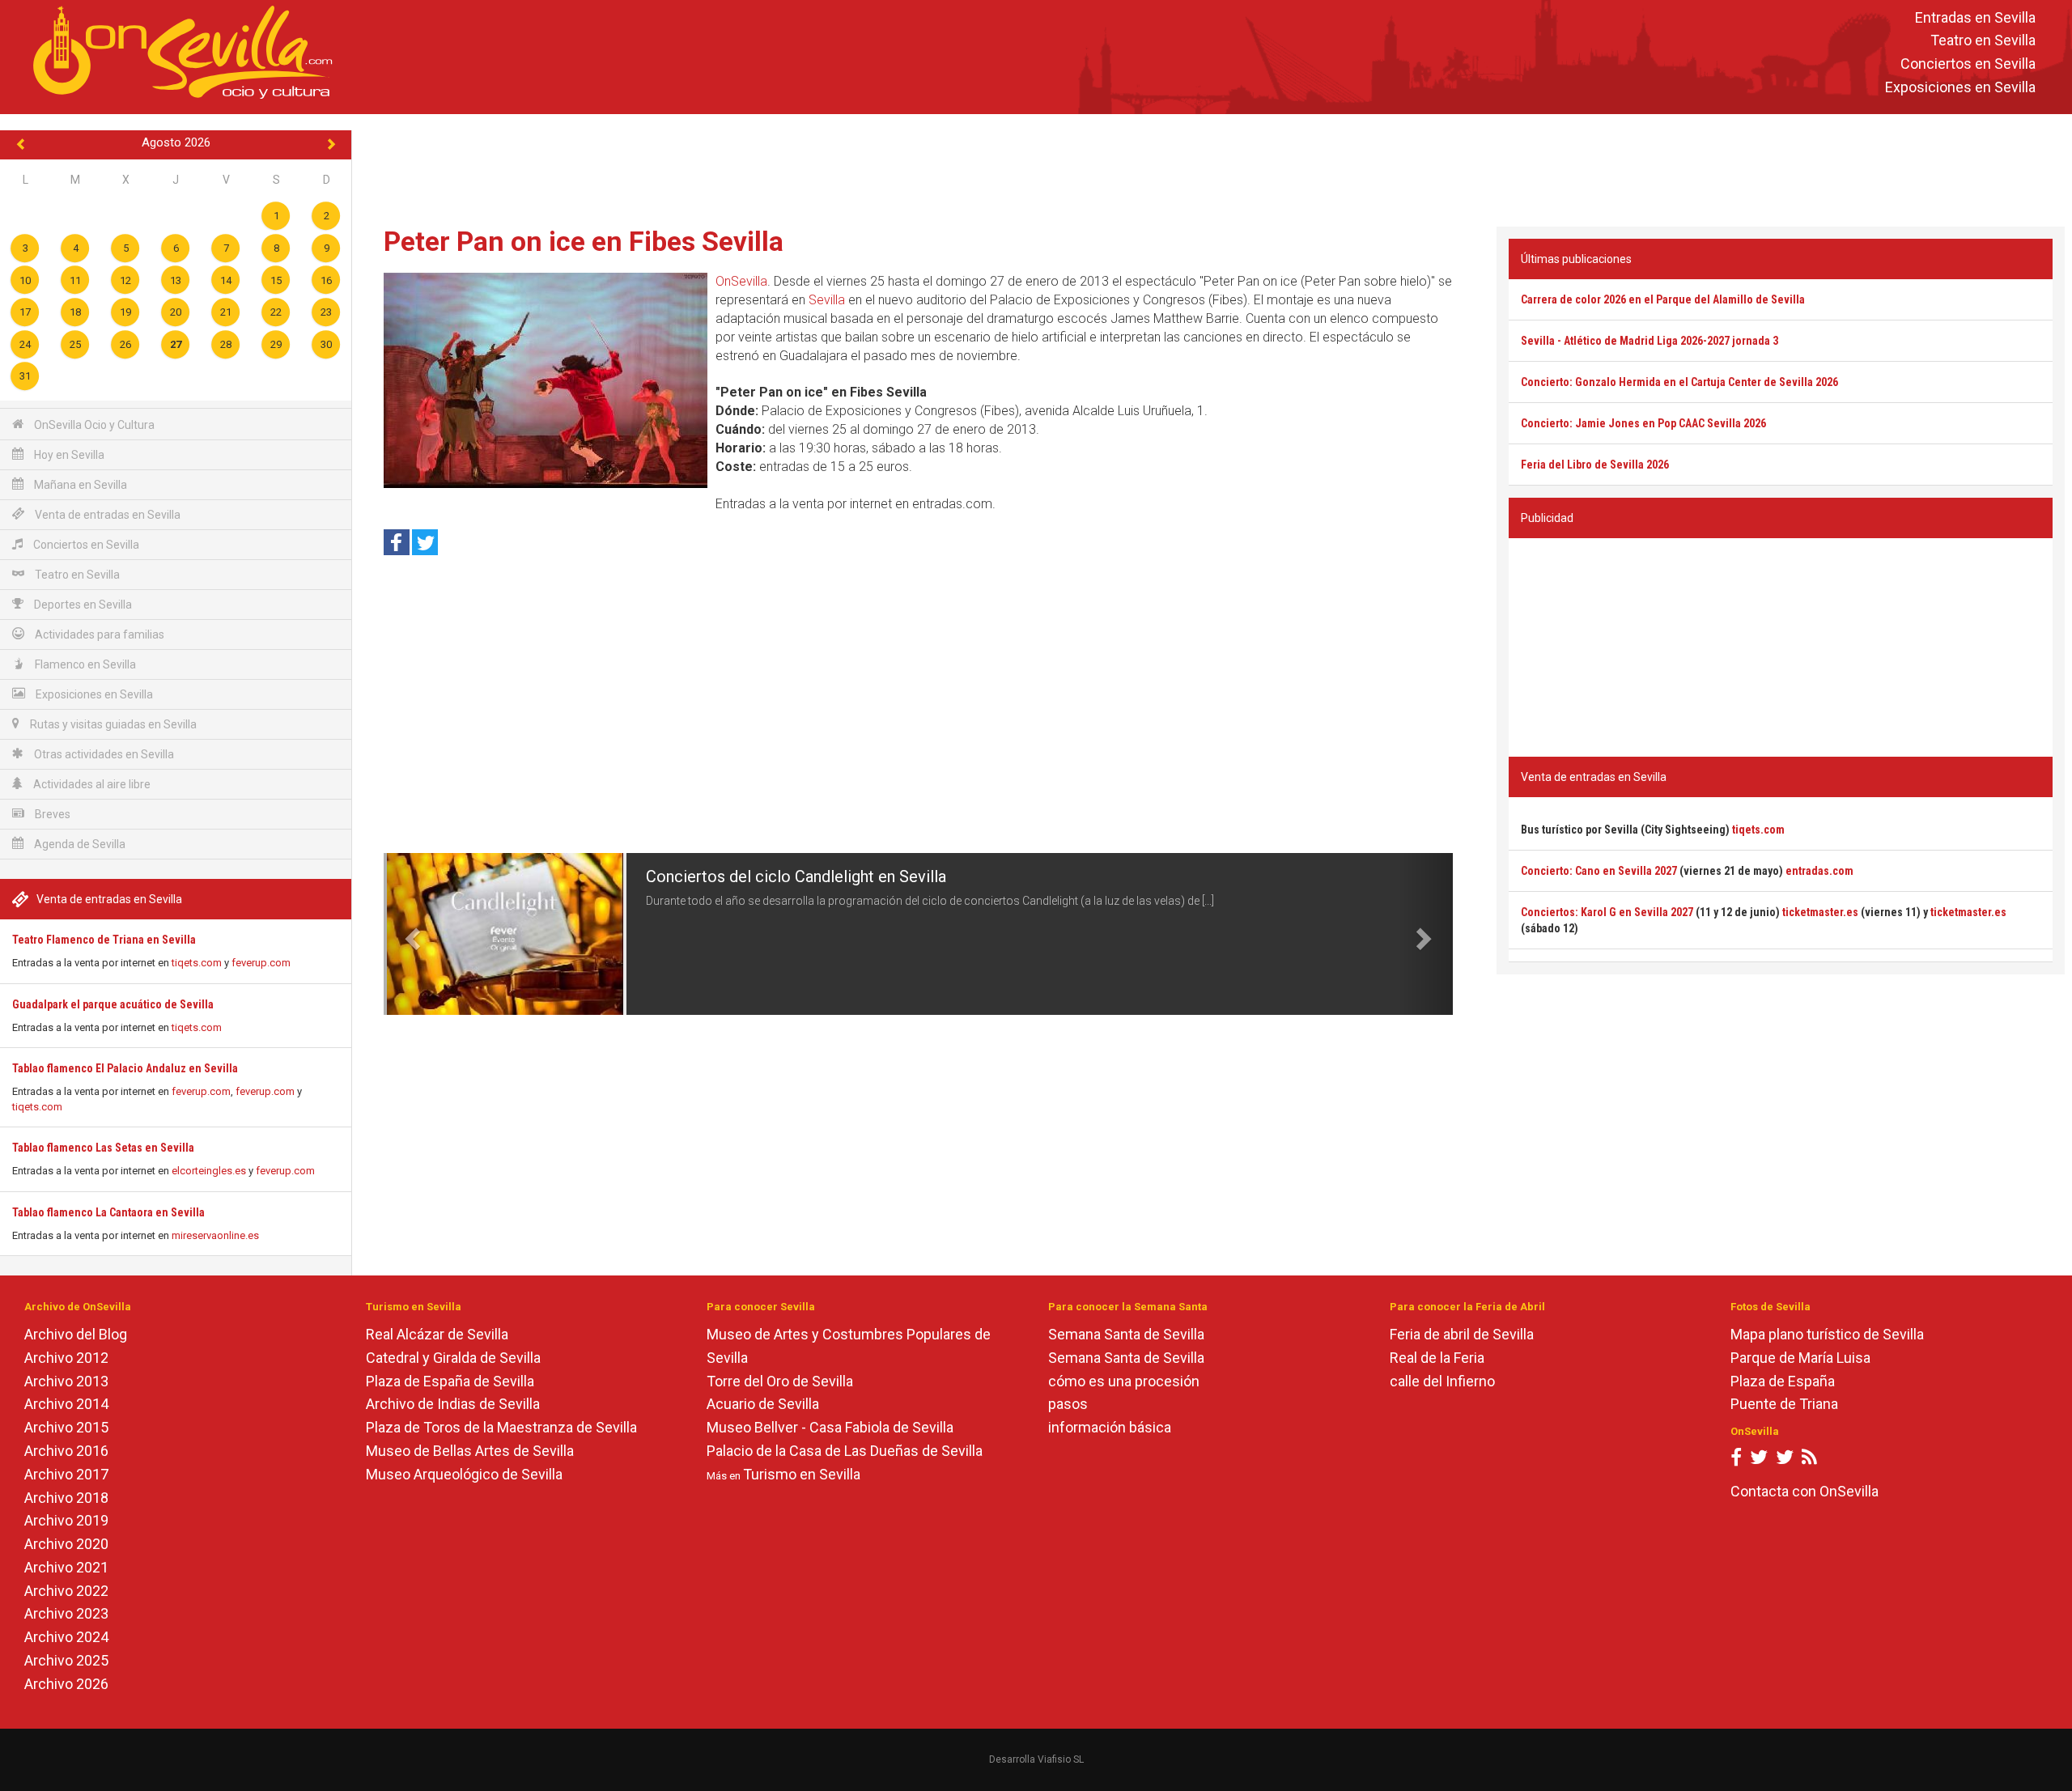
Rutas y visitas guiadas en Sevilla (112, 724)
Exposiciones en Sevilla (1960, 87)
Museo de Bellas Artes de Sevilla (470, 1451)
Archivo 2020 (66, 1544)
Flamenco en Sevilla (84, 664)
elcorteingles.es (209, 1171)
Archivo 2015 (66, 1427)
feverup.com (261, 963)
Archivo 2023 (66, 1613)
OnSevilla (741, 281)
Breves (51, 814)
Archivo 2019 (66, 1520)
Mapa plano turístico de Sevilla (1827, 1334)
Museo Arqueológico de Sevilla (464, 1474)
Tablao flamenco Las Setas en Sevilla (103, 1148)
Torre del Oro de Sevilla (780, 1381)
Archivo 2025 (66, 1660)
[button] (410, 934)
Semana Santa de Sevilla (1126, 1334)
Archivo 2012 (66, 1358)
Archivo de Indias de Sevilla (453, 1404)
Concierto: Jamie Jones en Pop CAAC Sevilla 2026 (1643, 423)
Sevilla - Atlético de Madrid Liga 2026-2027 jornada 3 (1650, 341)
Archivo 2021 (66, 1567)
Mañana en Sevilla (79, 485)
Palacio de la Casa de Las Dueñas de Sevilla (845, 1451)
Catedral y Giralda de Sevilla (453, 1358)
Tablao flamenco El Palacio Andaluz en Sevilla (125, 1068)
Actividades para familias (98, 634)
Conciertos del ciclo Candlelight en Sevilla (796, 876)
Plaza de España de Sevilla (450, 1381)
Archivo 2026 (66, 1684)
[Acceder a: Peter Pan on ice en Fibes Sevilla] (546, 380)
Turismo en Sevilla (802, 1474)
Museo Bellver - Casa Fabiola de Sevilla (830, 1427)
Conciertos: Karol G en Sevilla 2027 (1607, 912)
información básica (1110, 1427)
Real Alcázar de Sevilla (437, 1334)
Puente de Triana (1784, 1404)
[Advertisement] (1212, 167)
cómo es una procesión (1124, 1381)
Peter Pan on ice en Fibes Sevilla (584, 241)
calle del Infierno (1442, 1381)
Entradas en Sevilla (1975, 17)
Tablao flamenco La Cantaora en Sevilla (108, 1212)
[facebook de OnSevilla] (1736, 1460)
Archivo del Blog (76, 1334)
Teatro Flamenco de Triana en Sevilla (104, 940)
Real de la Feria (1437, 1358)
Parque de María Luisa (1800, 1358)
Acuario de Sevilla (763, 1404)
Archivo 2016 (66, 1451)
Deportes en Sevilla (82, 605)
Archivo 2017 (66, 1474)
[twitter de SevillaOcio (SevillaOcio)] (1785, 1460)
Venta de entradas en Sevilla (106, 515)
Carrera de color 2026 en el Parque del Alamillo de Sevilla (1663, 299)
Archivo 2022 (66, 1591)
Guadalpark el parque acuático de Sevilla (113, 1004)
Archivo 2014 (66, 1404)
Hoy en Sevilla (68, 455)
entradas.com (1819, 871)
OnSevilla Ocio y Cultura (93, 425)
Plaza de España (1783, 1381)
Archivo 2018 (66, 1498)
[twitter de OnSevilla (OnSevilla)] (1759, 1460)
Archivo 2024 (66, 1637)
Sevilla (827, 300)
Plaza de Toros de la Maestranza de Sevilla (501, 1427)
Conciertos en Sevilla (1968, 64)
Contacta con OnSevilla (1805, 1491)
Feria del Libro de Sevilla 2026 (1595, 465)
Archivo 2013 (66, 1381)
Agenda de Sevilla (79, 844)
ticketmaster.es (1820, 912)
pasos (1068, 1404)
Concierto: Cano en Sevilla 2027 (1599, 871)
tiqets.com (197, 963)
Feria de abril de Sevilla (1462, 1334)
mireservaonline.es (215, 1235)
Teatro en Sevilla (1983, 41)
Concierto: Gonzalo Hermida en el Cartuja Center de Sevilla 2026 (1679, 382)
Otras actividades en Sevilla (103, 754)
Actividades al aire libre (91, 784)
